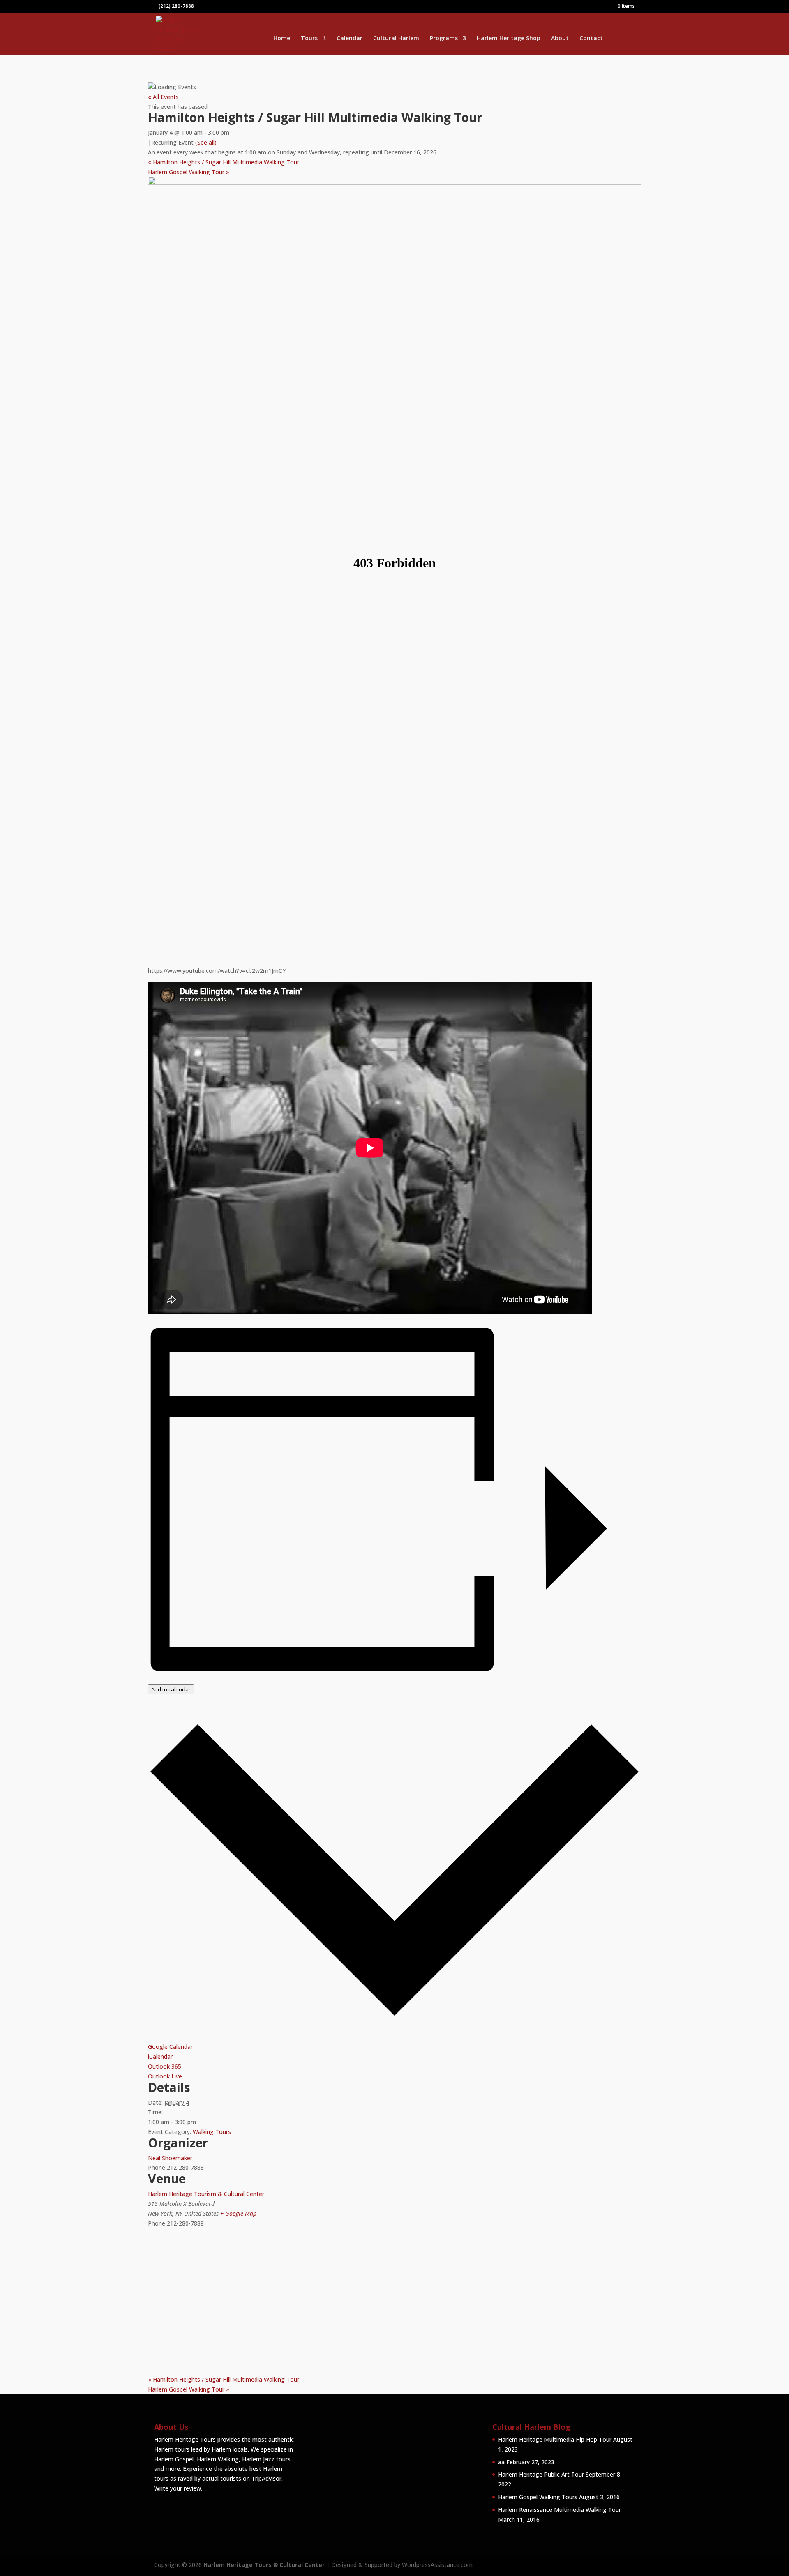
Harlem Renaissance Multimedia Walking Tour (559, 2510)
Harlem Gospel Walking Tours (538, 2497)
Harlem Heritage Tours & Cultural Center (264, 2565)
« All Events (163, 97)
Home (282, 39)
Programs (444, 39)
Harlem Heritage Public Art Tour (541, 2474)
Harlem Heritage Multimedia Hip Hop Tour (555, 2439)
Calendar (350, 39)
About (560, 39)
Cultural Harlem (396, 39)
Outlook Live (165, 2076)
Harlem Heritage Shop (509, 39)
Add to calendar (171, 1689)
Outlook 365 (165, 2066)
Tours (309, 39)
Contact (591, 39)
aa (501, 2462)
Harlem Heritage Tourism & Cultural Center (206, 2194)
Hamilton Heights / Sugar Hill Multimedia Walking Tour (224, 162)
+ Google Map (238, 2213)
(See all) (206, 142)
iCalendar (160, 2056)
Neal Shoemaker (170, 2158)
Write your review (178, 2488)
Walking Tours (212, 2132)
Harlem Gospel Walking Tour (189, 172)
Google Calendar (170, 2047)
